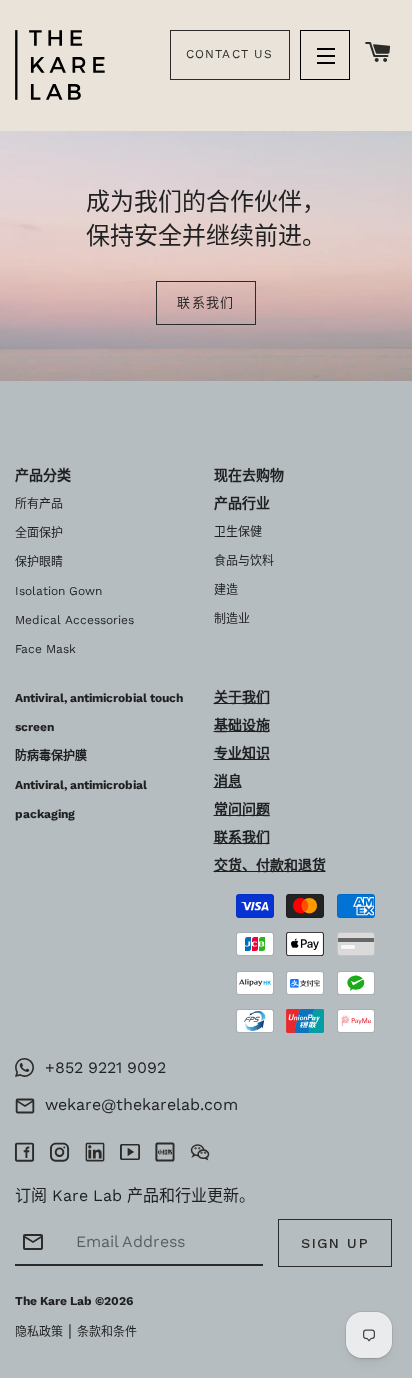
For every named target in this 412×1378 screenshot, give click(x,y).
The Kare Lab (53, 1301)
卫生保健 (238, 532)
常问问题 (242, 809)
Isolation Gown (58, 591)
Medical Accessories (74, 620)
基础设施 (242, 725)
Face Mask (45, 649)
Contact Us (230, 54)
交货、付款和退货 (270, 865)
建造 (226, 590)
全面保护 (39, 533)
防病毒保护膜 (51, 756)
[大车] (378, 53)
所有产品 (39, 504)
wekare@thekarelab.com (136, 1104)
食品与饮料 (244, 561)
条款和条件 (107, 1332)
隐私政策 (39, 1332)
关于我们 (242, 697)
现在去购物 (249, 475)
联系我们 (205, 302)
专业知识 (242, 753)
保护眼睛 (39, 562)
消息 (228, 781)
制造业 (232, 619)
